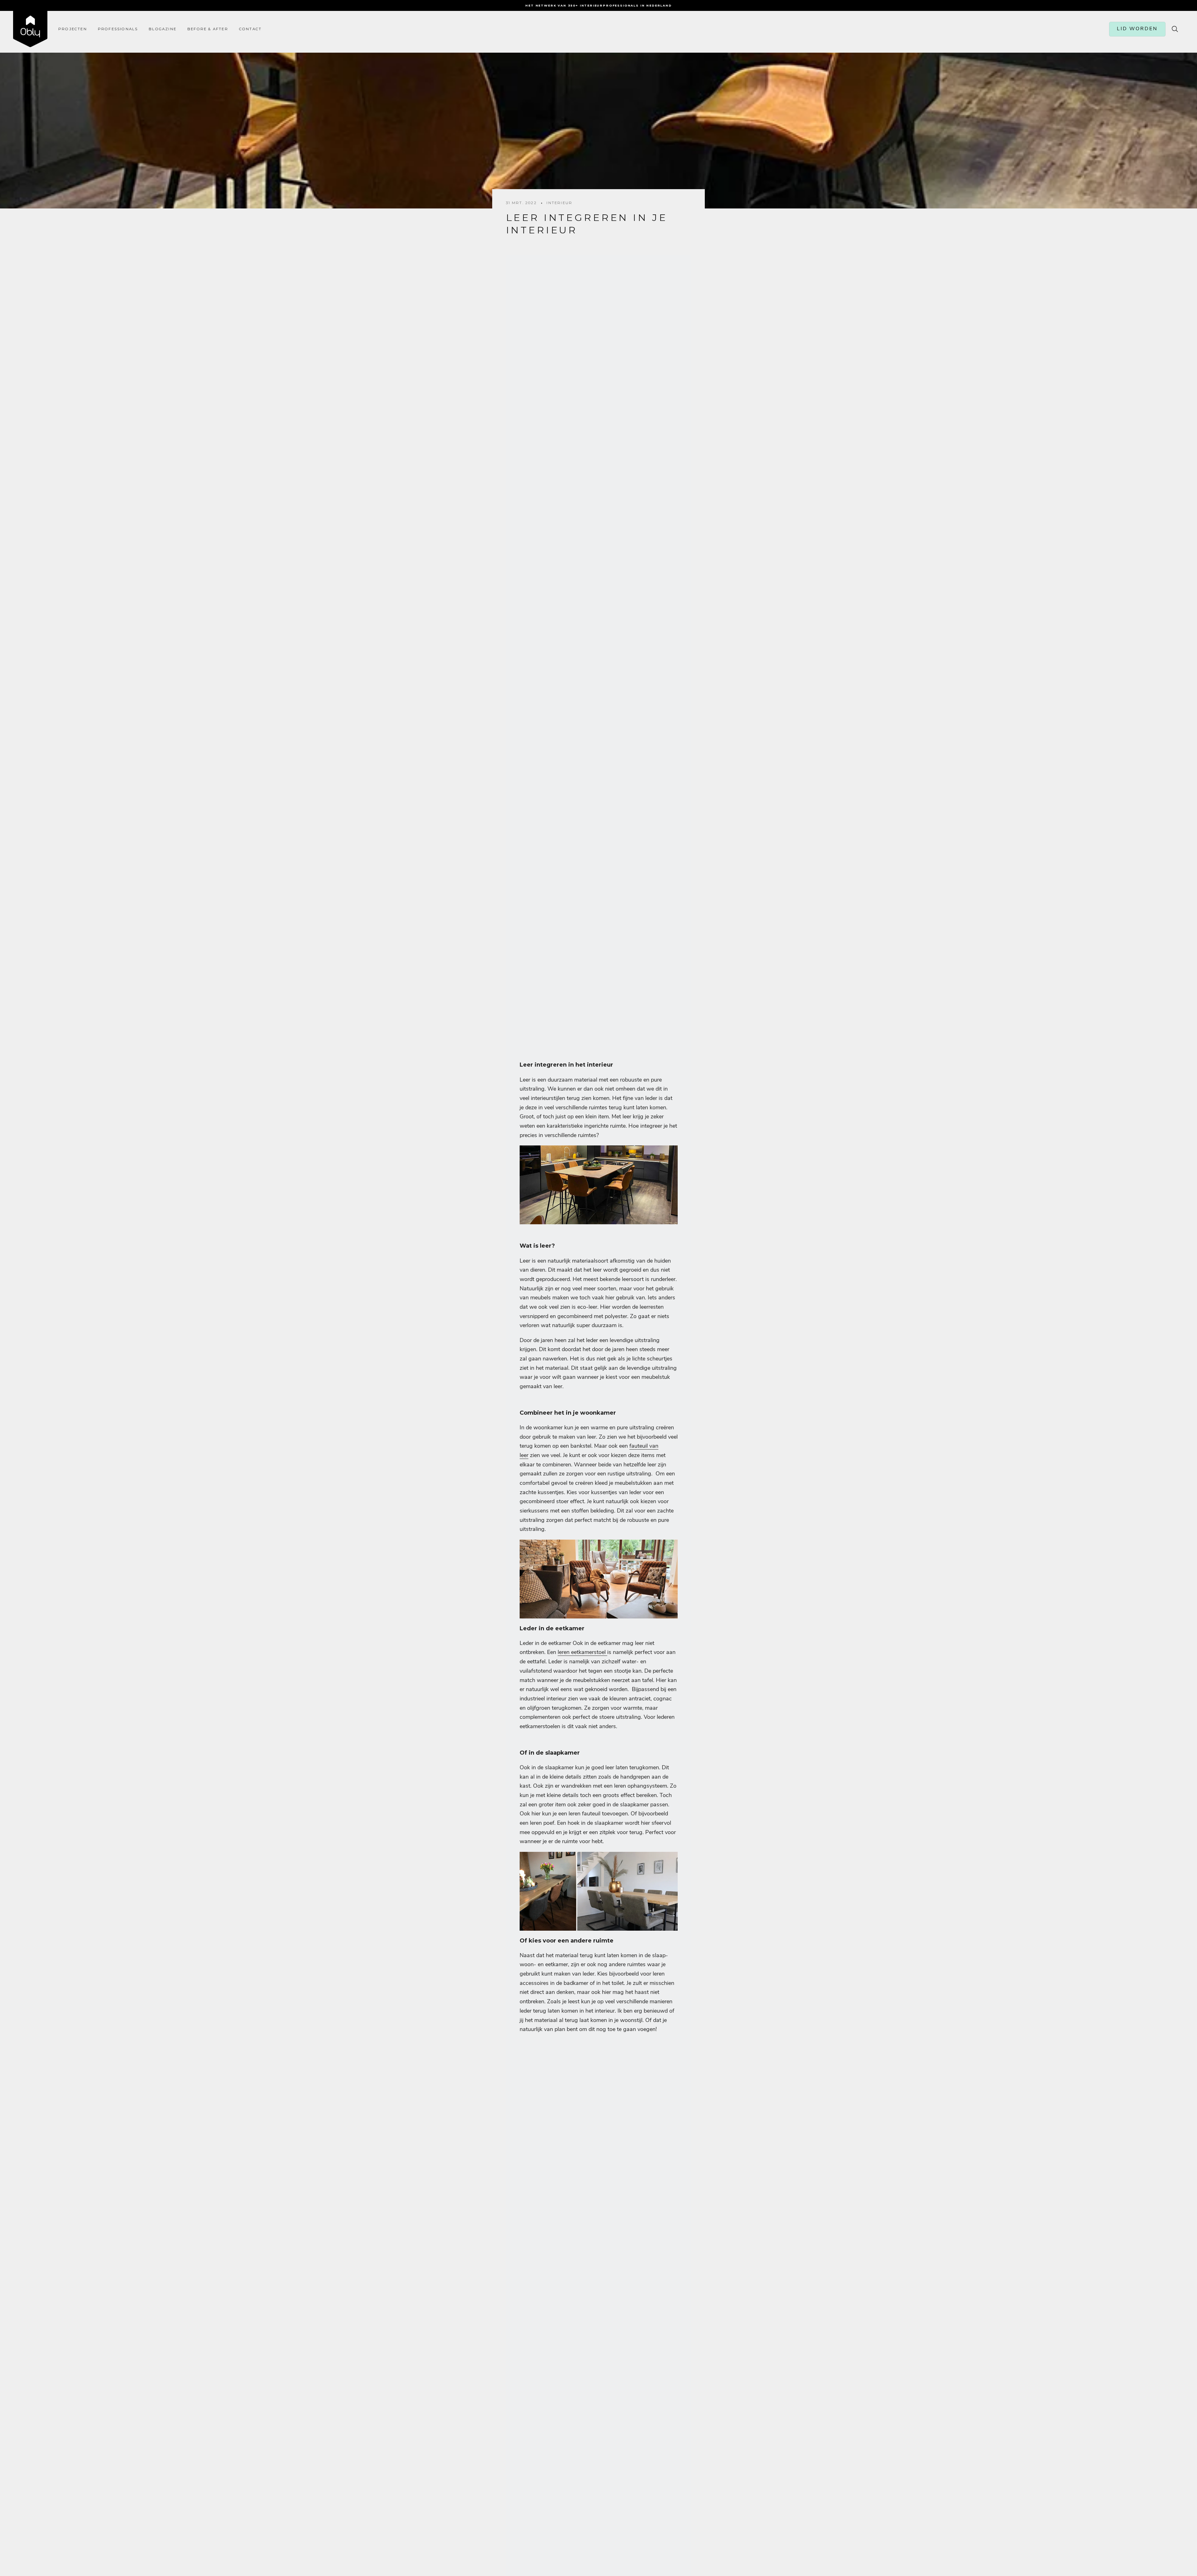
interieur (559, 203)
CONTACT (250, 29)
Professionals (118, 29)
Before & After (208, 29)
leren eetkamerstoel (582, 1652)
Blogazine (163, 29)
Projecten (73, 29)
